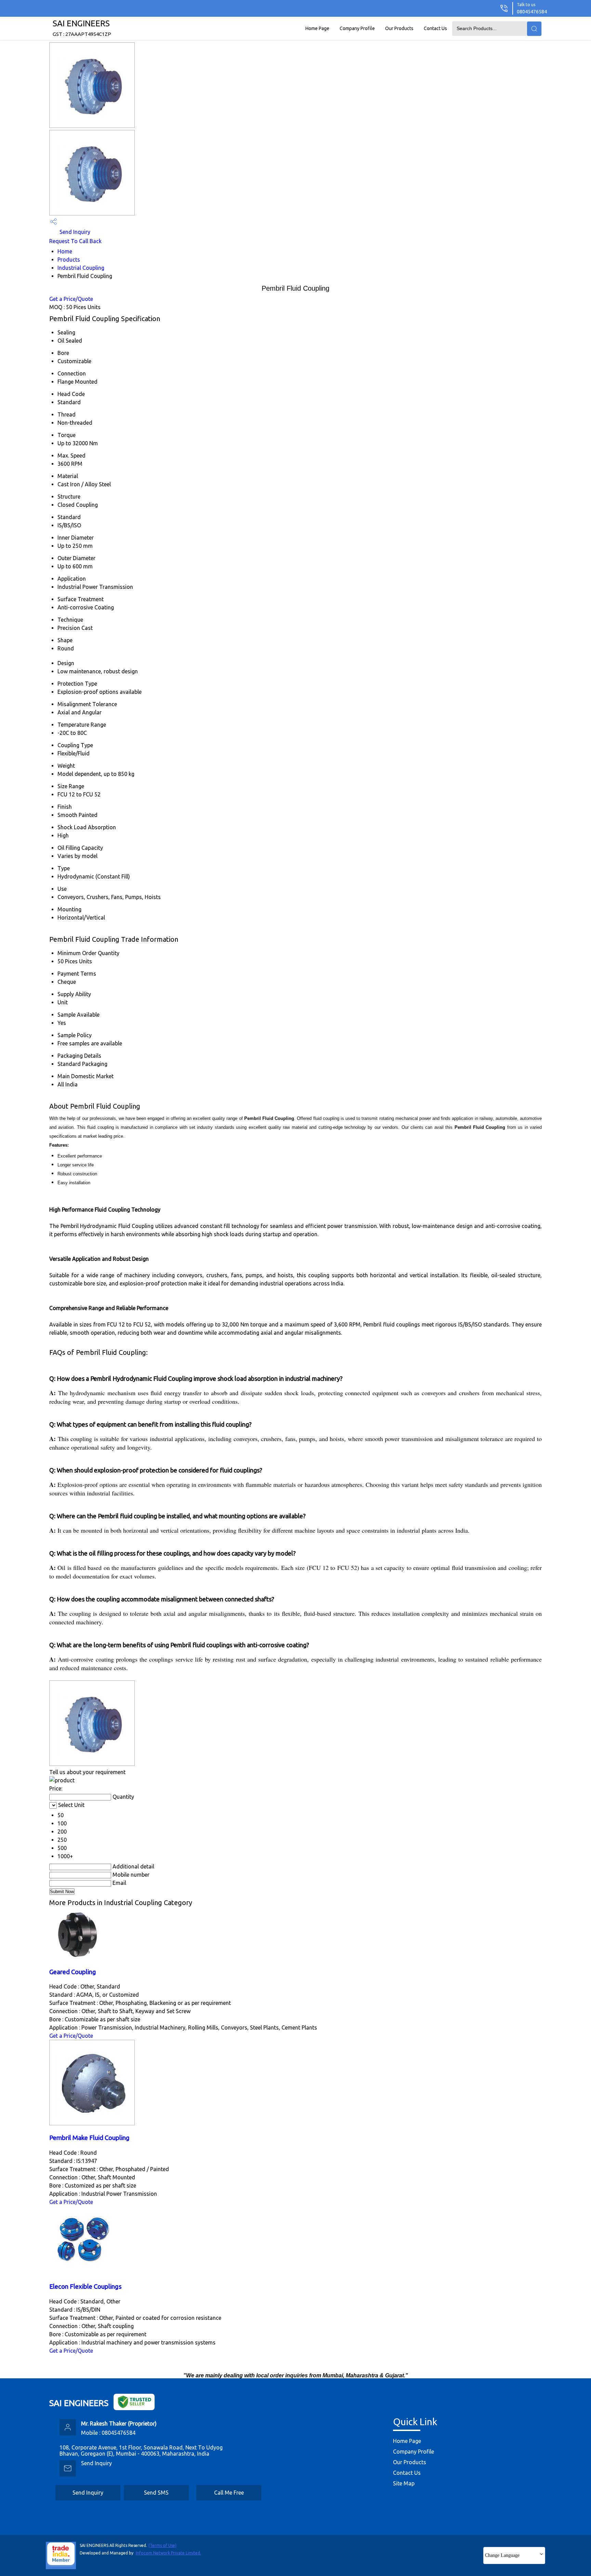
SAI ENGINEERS (82, 28)
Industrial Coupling (81, 268)
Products (69, 260)
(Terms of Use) (162, 2545)
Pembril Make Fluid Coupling (89, 2138)
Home (65, 251)
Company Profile (357, 28)
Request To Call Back (75, 241)
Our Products (399, 28)
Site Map (404, 2483)
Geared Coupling (73, 1972)
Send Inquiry (74, 232)
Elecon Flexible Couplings (86, 2287)
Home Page (317, 28)
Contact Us (435, 28)
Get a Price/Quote (71, 299)
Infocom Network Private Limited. (168, 2553)
